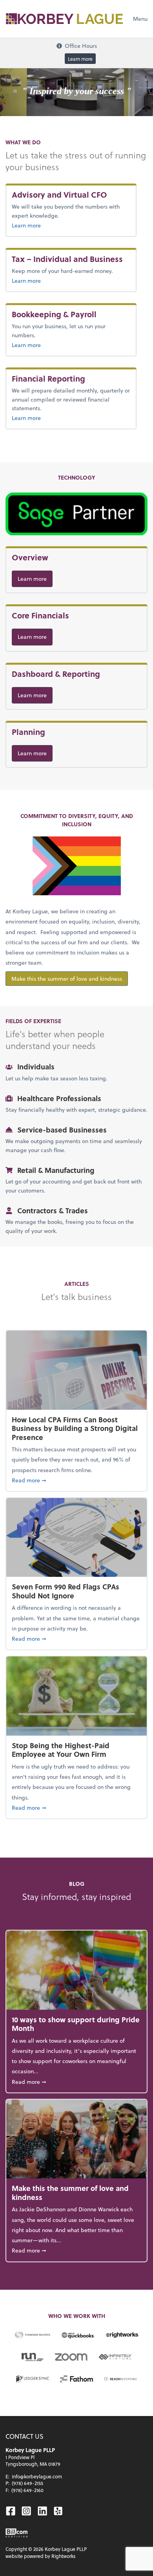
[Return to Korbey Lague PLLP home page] (64, 19)
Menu (140, 19)
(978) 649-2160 (27, 2490)
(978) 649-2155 (27, 2483)
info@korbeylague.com (37, 2476)
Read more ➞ (76, 1480)
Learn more (80, 58)
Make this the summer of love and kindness (67, 979)
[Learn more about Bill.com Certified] (17, 2533)
